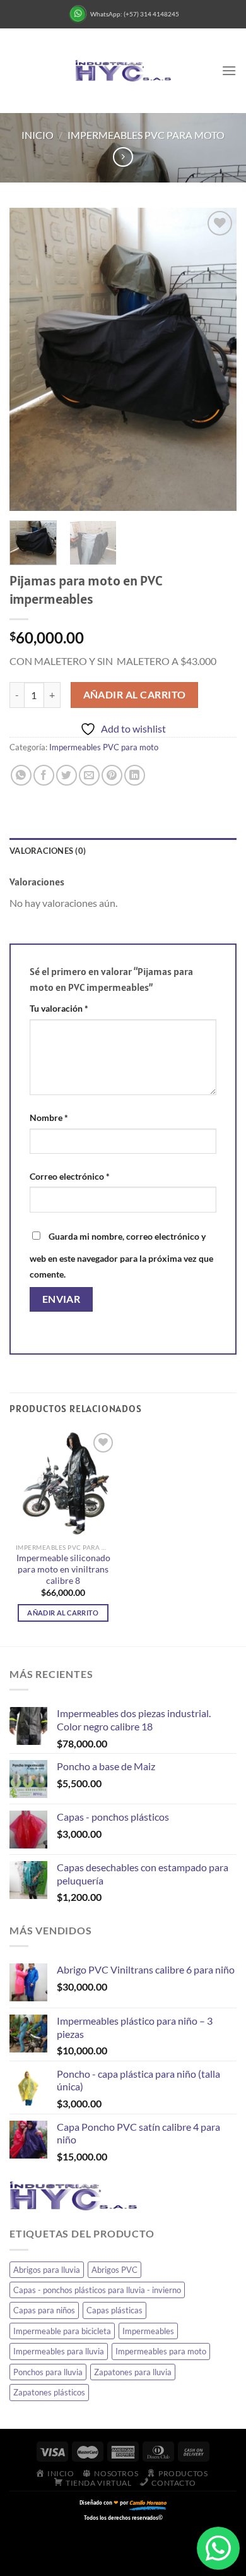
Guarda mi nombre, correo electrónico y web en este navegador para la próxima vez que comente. (121, 1255)
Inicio (38, 135)
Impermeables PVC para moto (146, 135)
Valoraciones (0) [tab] (48, 851)
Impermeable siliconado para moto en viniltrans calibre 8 (63, 1569)
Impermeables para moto (161, 2351)
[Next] (216, 359)
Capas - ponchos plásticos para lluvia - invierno (97, 2290)
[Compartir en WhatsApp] (21, 775)
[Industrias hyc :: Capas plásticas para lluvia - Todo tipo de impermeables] (123, 71)
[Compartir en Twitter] (67, 775)
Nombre (49, 1117)
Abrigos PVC (114, 2270)
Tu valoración (59, 1008)
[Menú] (229, 70)
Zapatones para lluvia (133, 2372)
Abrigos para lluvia (47, 2270)
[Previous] (30, 359)
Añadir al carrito (135, 695)
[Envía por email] (89, 775)
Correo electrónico (70, 1176)
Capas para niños (44, 2310)
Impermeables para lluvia (59, 2351)
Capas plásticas (114, 2310)
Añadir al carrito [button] (63, 1613)
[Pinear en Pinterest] (112, 775)
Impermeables (148, 2331)
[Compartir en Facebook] (44, 775)
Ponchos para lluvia (48, 2372)
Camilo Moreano (148, 2502)
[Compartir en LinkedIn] (135, 775)
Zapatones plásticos (49, 2392)
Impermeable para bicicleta (62, 2331)
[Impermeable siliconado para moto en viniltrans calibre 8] (63, 1483)
